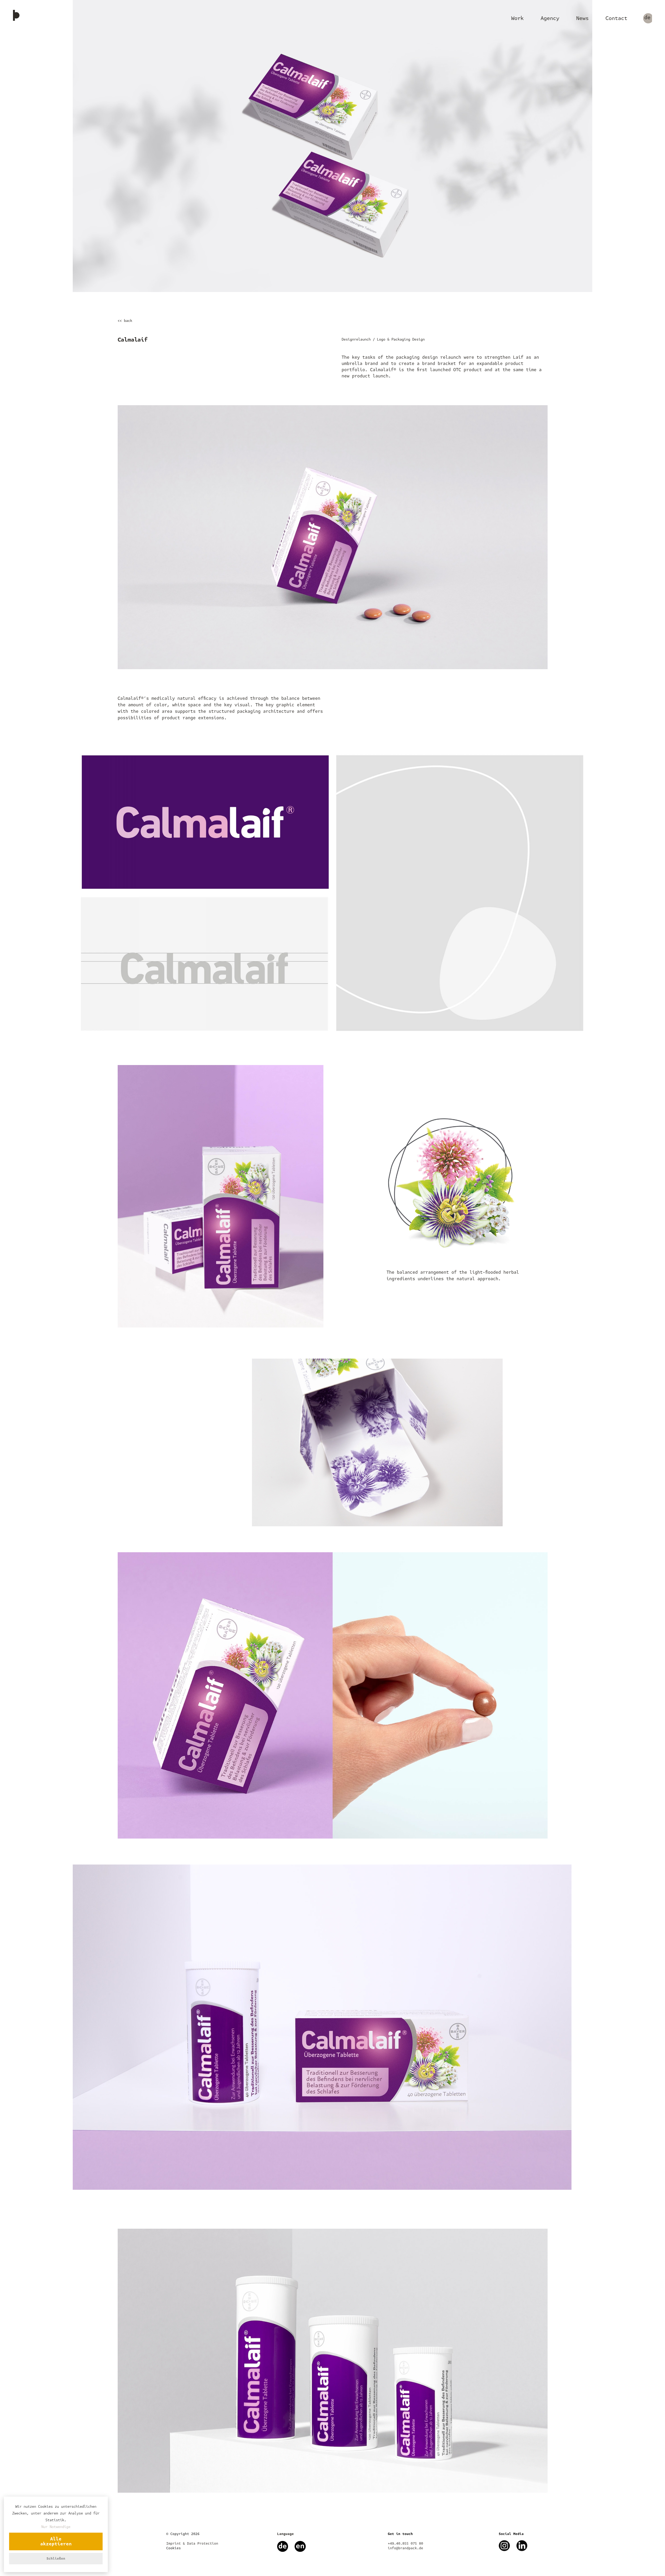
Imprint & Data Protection (192, 2544)
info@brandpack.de (405, 2548)
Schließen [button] (56, 2559)
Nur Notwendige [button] (56, 2527)
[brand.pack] (16, 16)
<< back (125, 321)
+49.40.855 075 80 (405, 2544)
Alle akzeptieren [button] (56, 2541)
